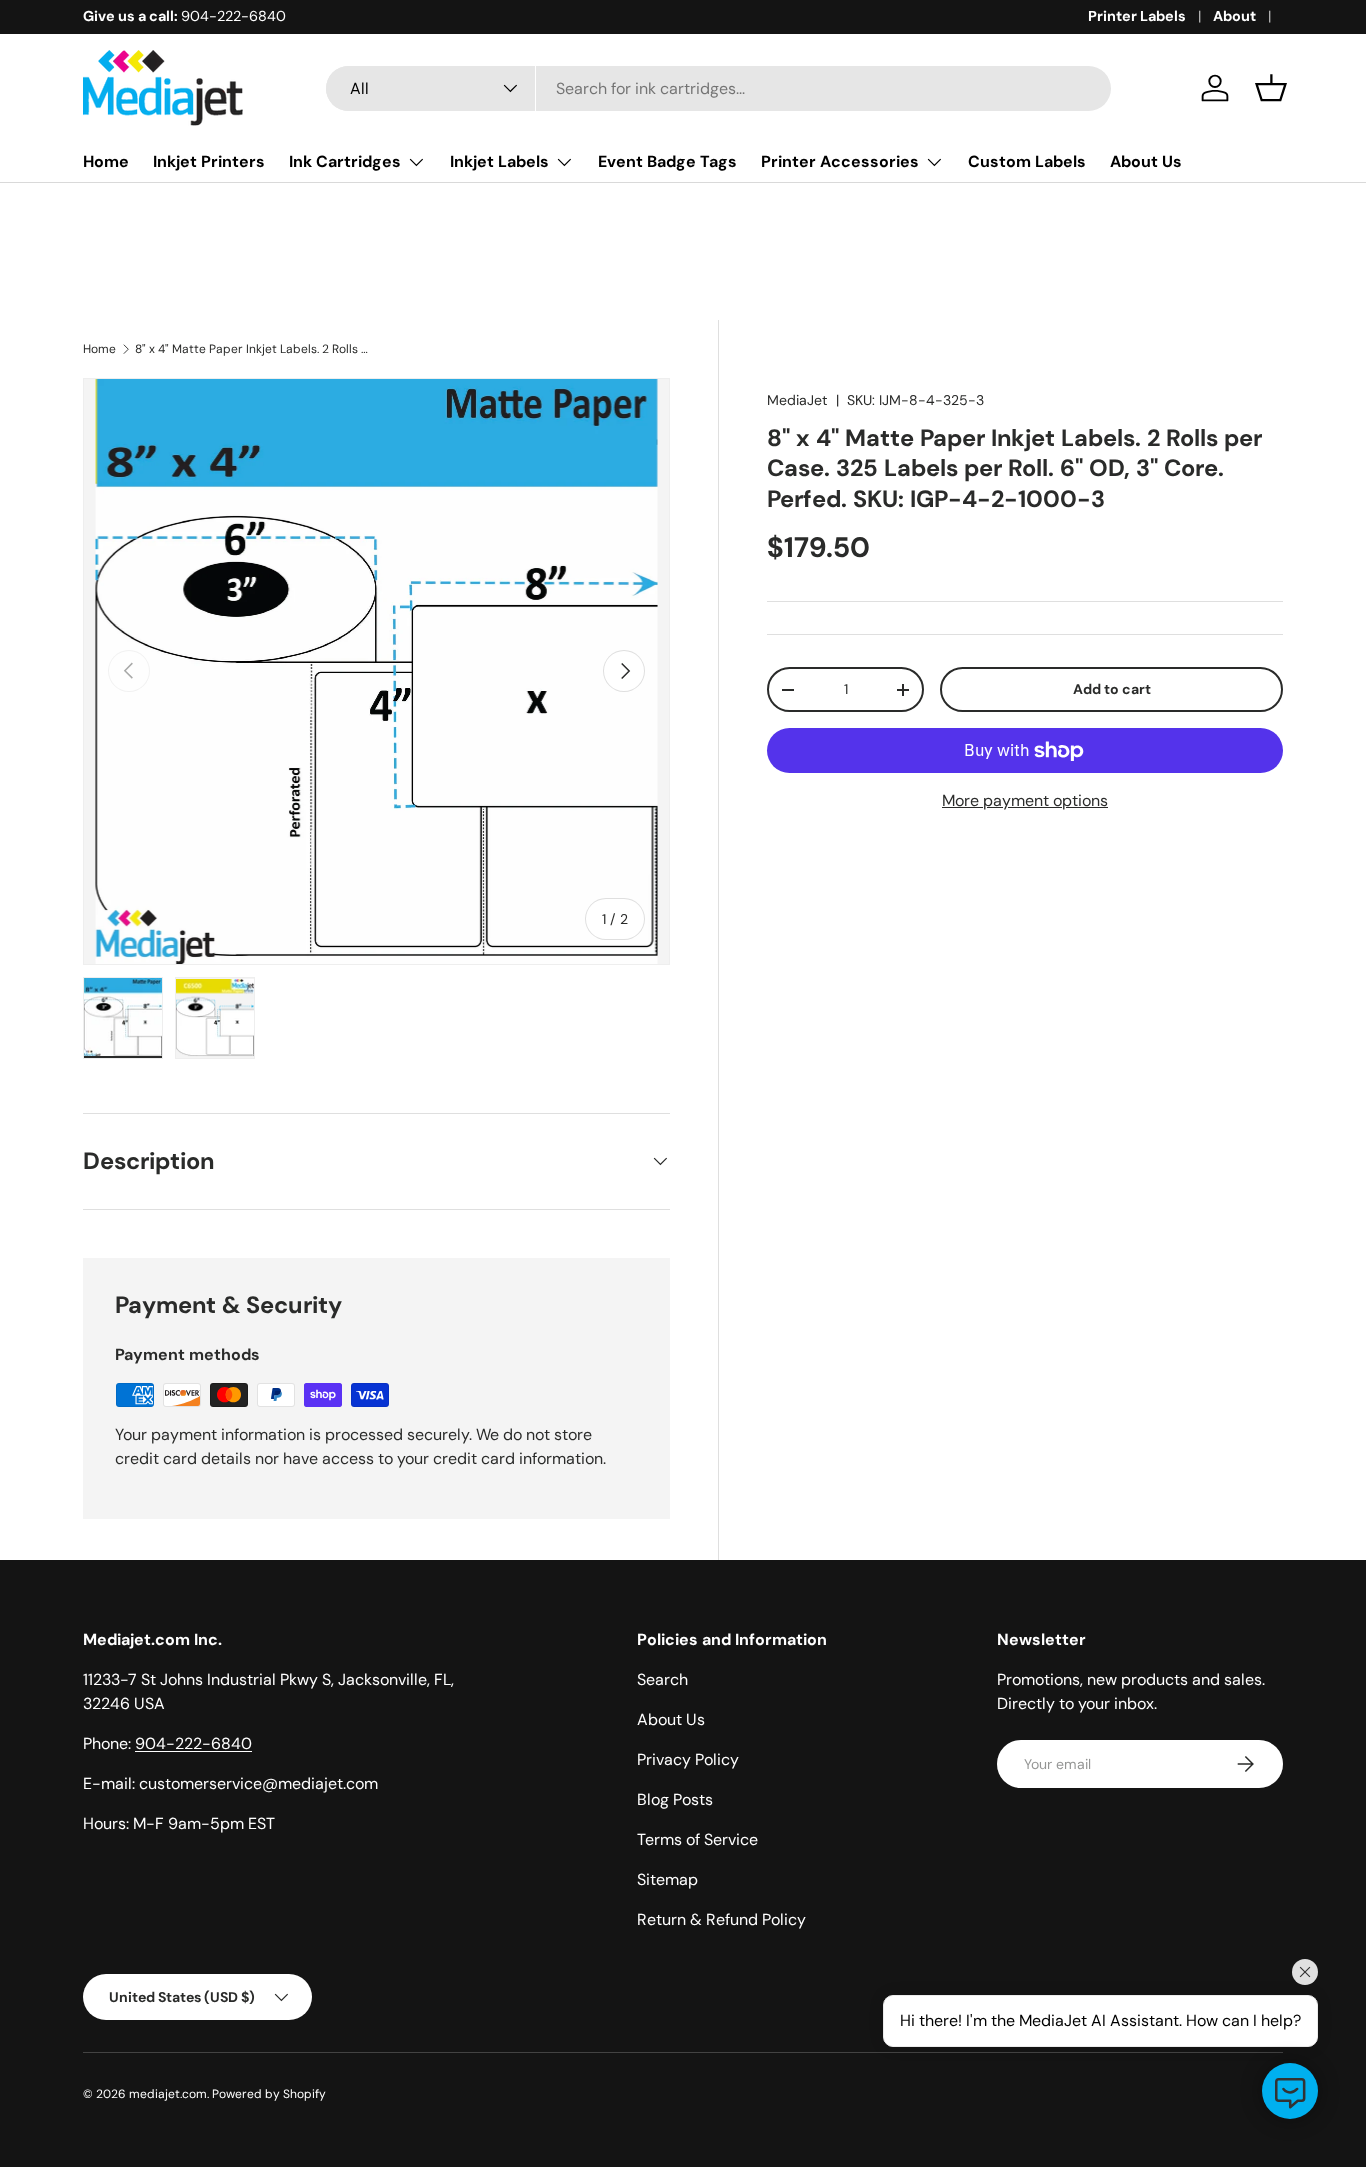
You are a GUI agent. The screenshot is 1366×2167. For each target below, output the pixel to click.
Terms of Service (697, 1839)
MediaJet (797, 400)
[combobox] (718, 88)
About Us (1146, 161)
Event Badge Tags (667, 161)
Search (662, 1679)
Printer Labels (1137, 16)
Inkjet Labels (499, 161)
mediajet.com (168, 2094)
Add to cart (1112, 689)
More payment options (1025, 800)
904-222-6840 (193, 1743)
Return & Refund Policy (721, 1919)
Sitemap (667, 1879)
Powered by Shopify (269, 2094)
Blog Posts (675, 1799)
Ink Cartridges (345, 161)
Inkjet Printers (209, 161)
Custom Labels (1027, 161)
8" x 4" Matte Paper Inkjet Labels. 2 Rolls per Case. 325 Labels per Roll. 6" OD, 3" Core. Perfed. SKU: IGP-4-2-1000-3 (255, 349)
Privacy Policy (688, 1759)
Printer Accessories (840, 161)
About (1234, 16)
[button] (1271, 88)
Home (106, 161)
